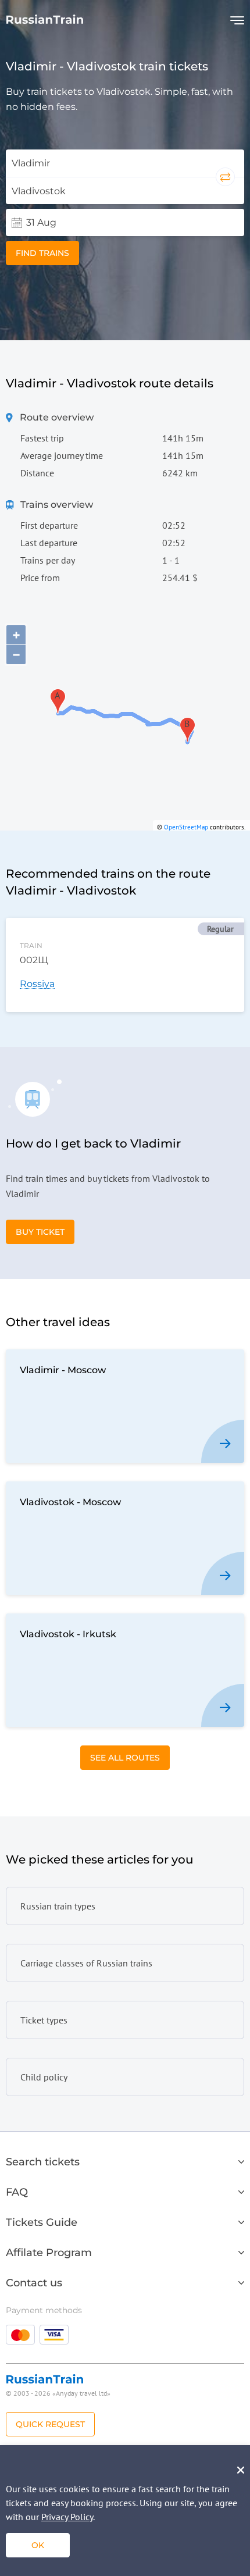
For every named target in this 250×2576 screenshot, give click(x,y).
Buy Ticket (40, 1232)
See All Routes (125, 1758)
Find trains (42, 253)
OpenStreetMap (186, 827)
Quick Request (50, 2424)
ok (38, 2545)
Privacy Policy (67, 2517)
